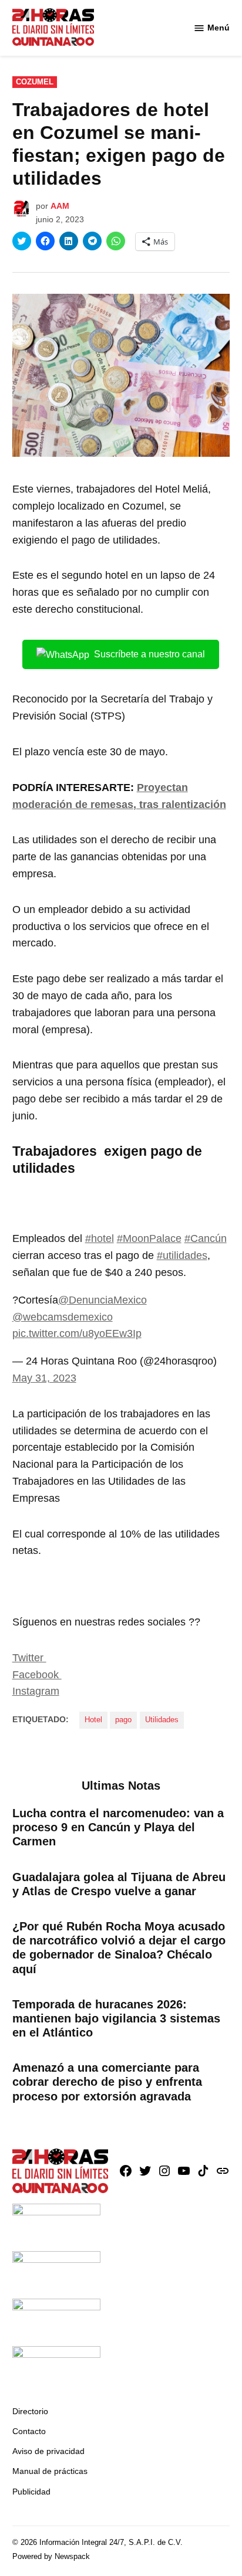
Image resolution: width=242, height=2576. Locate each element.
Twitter (29, 1658)
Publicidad (31, 2492)
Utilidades (162, 1720)
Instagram (36, 1691)
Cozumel (35, 82)
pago (123, 1720)
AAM (60, 206)
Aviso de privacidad (48, 2451)
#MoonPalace (149, 1238)
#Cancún (206, 1238)
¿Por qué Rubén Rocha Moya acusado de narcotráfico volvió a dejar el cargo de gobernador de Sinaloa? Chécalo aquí (119, 1948)
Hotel (93, 1720)
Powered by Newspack (51, 2557)
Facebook (37, 1675)
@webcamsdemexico (63, 1317)
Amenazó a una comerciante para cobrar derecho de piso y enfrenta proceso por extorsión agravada (107, 2082)
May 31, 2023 (44, 1378)
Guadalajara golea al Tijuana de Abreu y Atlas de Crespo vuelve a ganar (119, 1884)
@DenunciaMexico (102, 1300)
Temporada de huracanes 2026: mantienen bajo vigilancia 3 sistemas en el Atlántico (116, 2018)
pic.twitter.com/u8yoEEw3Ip (77, 1333)
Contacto (29, 2431)
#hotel (100, 1238)
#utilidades (182, 1255)
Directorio (30, 2411)
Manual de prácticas (50, 2471)
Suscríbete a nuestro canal (149, 654)
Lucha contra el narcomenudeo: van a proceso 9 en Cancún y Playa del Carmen (118, 1827)
